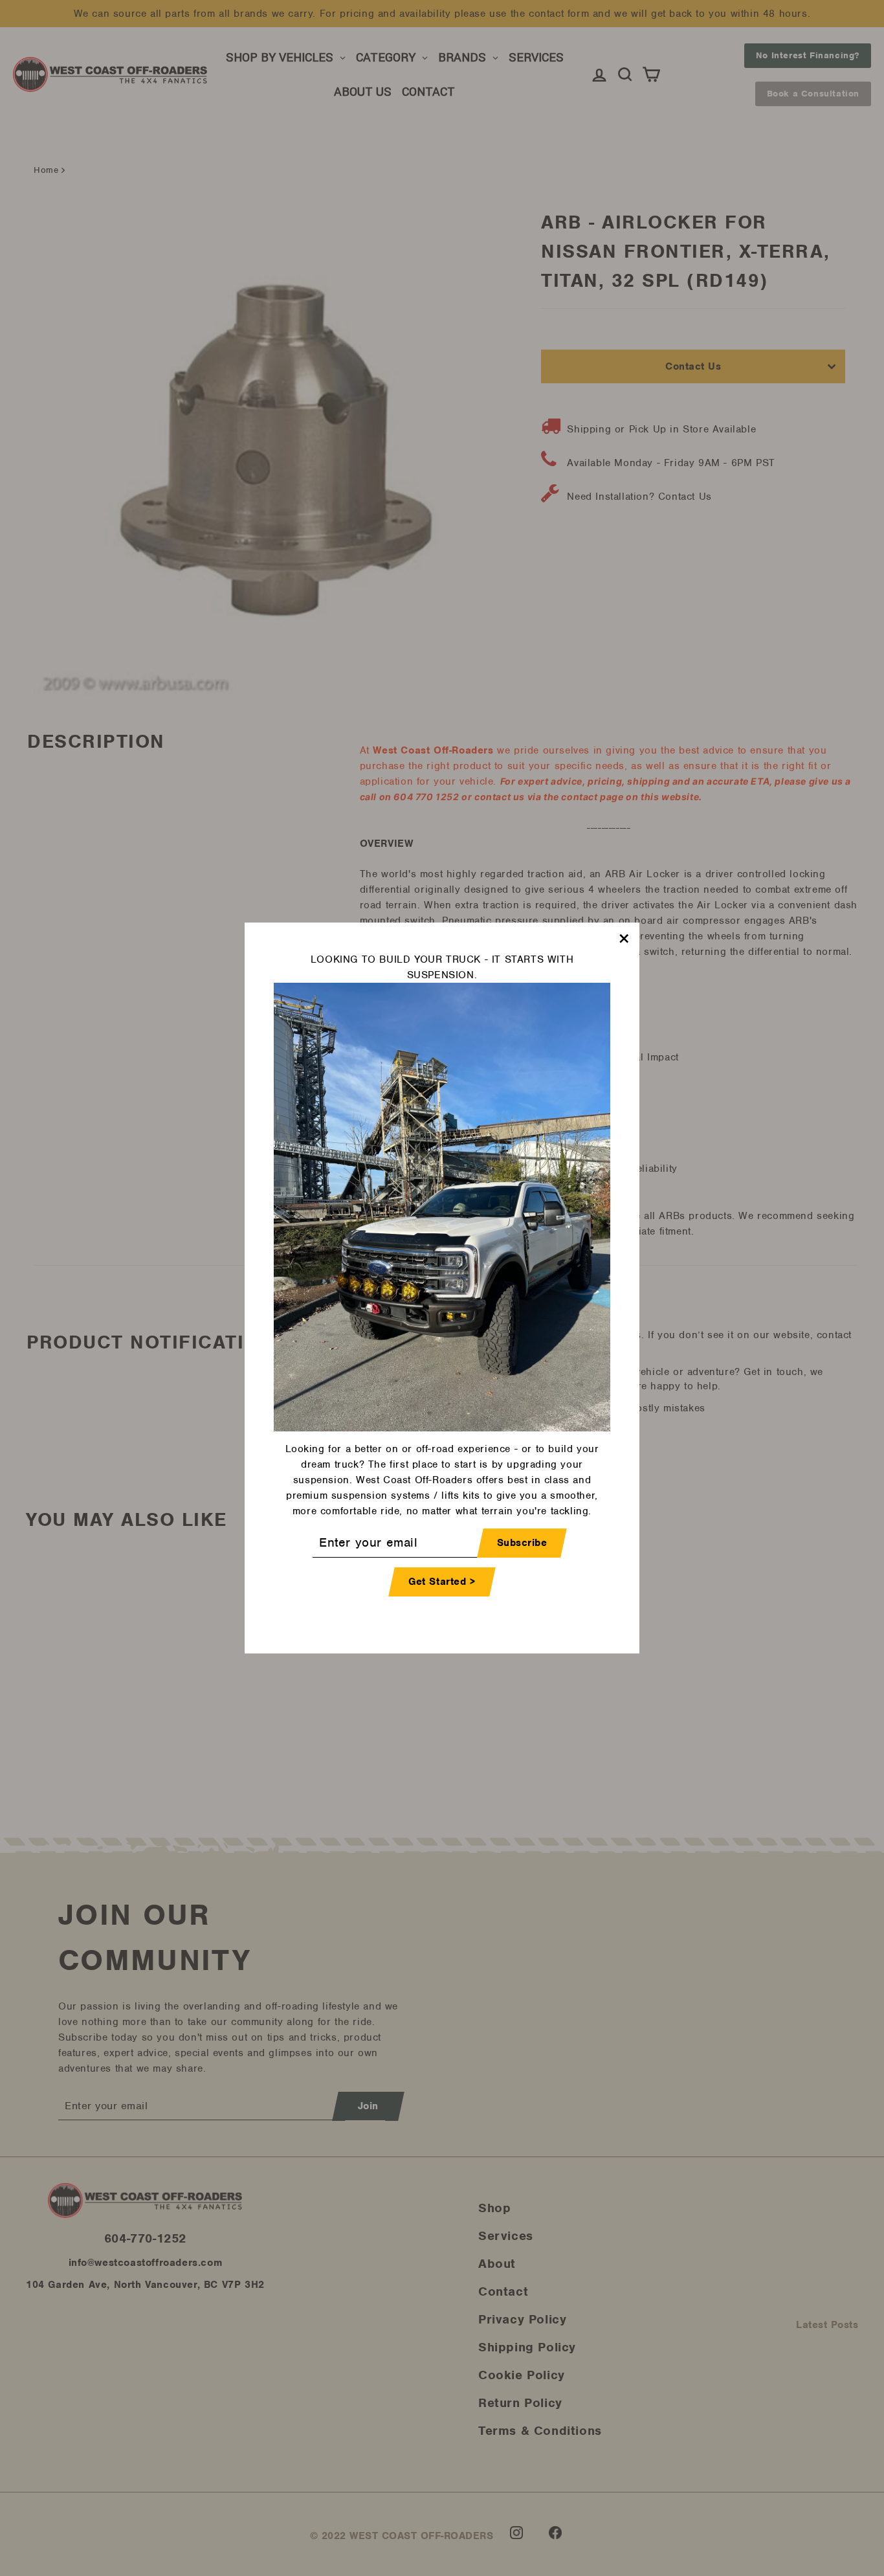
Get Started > (442, 1582)
